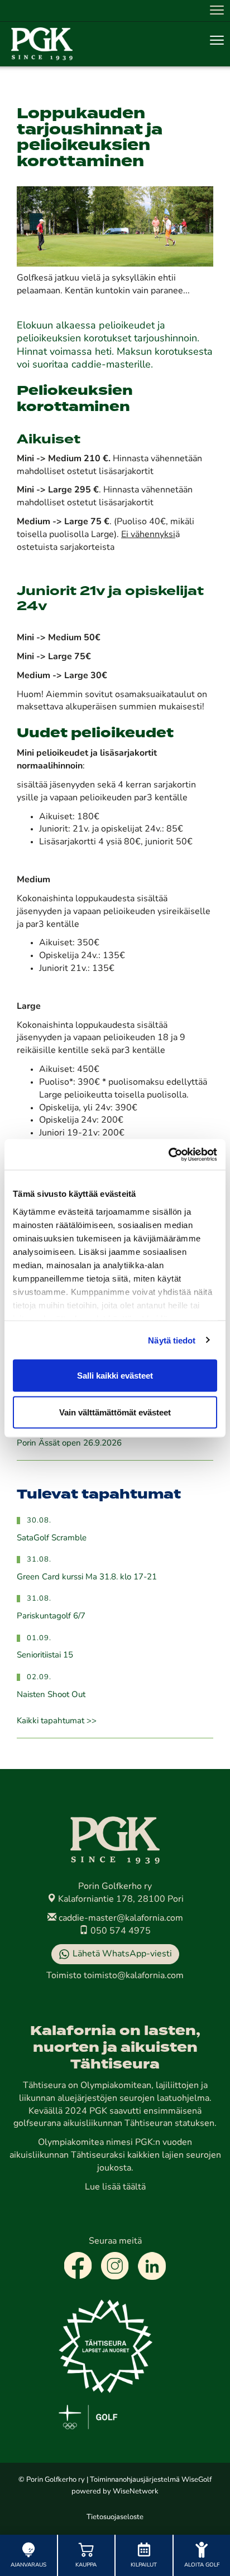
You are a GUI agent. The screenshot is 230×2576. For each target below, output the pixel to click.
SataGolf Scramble (52, 1538)
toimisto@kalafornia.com (134, 1976)
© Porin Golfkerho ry (52, 2480)
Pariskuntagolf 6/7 (51, 1616)
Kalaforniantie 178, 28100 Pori (120, 1900)
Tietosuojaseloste (115, 2517)
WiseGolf (197, 2480)
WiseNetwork (136, 2492)
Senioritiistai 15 (45, 1656)
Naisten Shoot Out (51, 1695)
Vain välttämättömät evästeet (115, 1412)
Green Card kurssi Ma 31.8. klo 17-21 (87, 1577)
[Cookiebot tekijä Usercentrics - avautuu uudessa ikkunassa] (168, 1154)
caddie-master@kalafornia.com (120, 1918)
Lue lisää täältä (115, 2187)
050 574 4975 (119, 1931)
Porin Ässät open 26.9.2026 (69, 1444)
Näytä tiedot (172, 1340)
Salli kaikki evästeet (115, 1376)
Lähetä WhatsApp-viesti (122, 1954)
